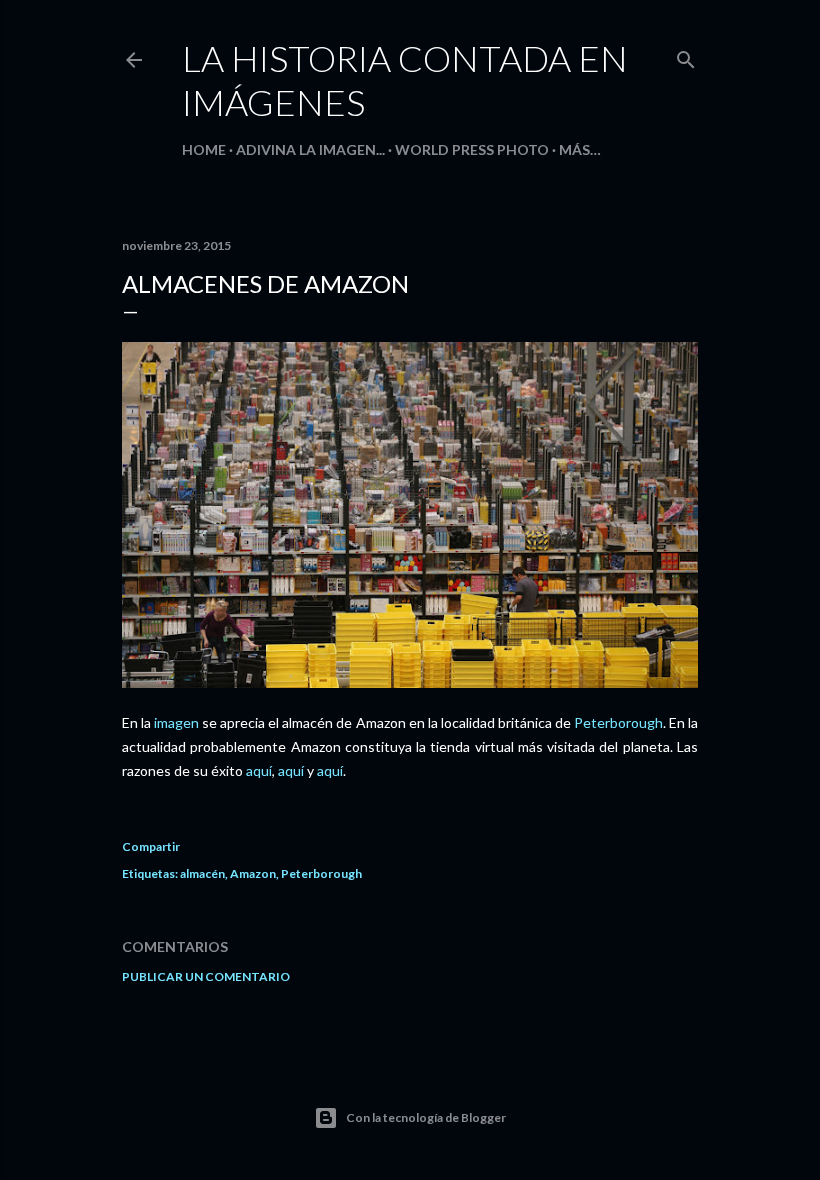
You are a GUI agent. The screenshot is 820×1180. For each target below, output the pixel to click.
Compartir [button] (151, 846)
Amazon (253, 873)
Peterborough (618, 722)
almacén (202, 873)
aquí (259, 770)
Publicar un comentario (206, 976)
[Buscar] (686, 55)
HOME (204, 149)
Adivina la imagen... (310, 149)
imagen (176, 722)
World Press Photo (472, 149)
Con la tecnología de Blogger (426, 1117)
